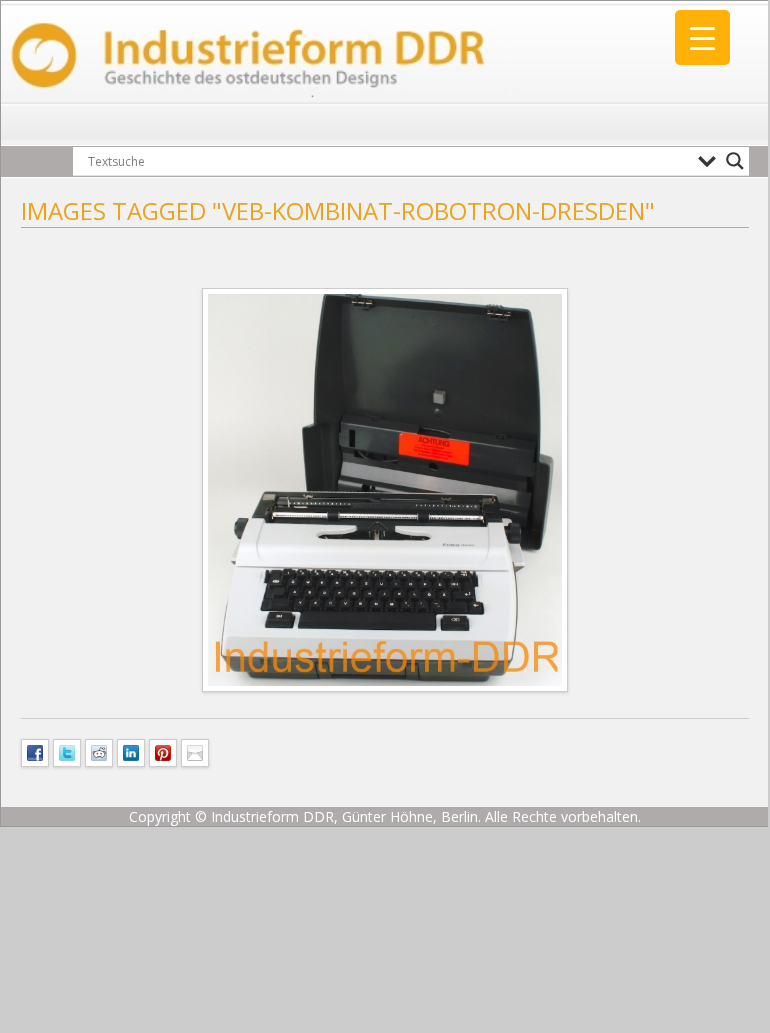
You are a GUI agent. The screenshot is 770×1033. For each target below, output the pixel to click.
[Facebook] (35, 751)
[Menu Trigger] (702, 37)
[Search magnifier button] (735, 161)
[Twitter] (67, 751)
